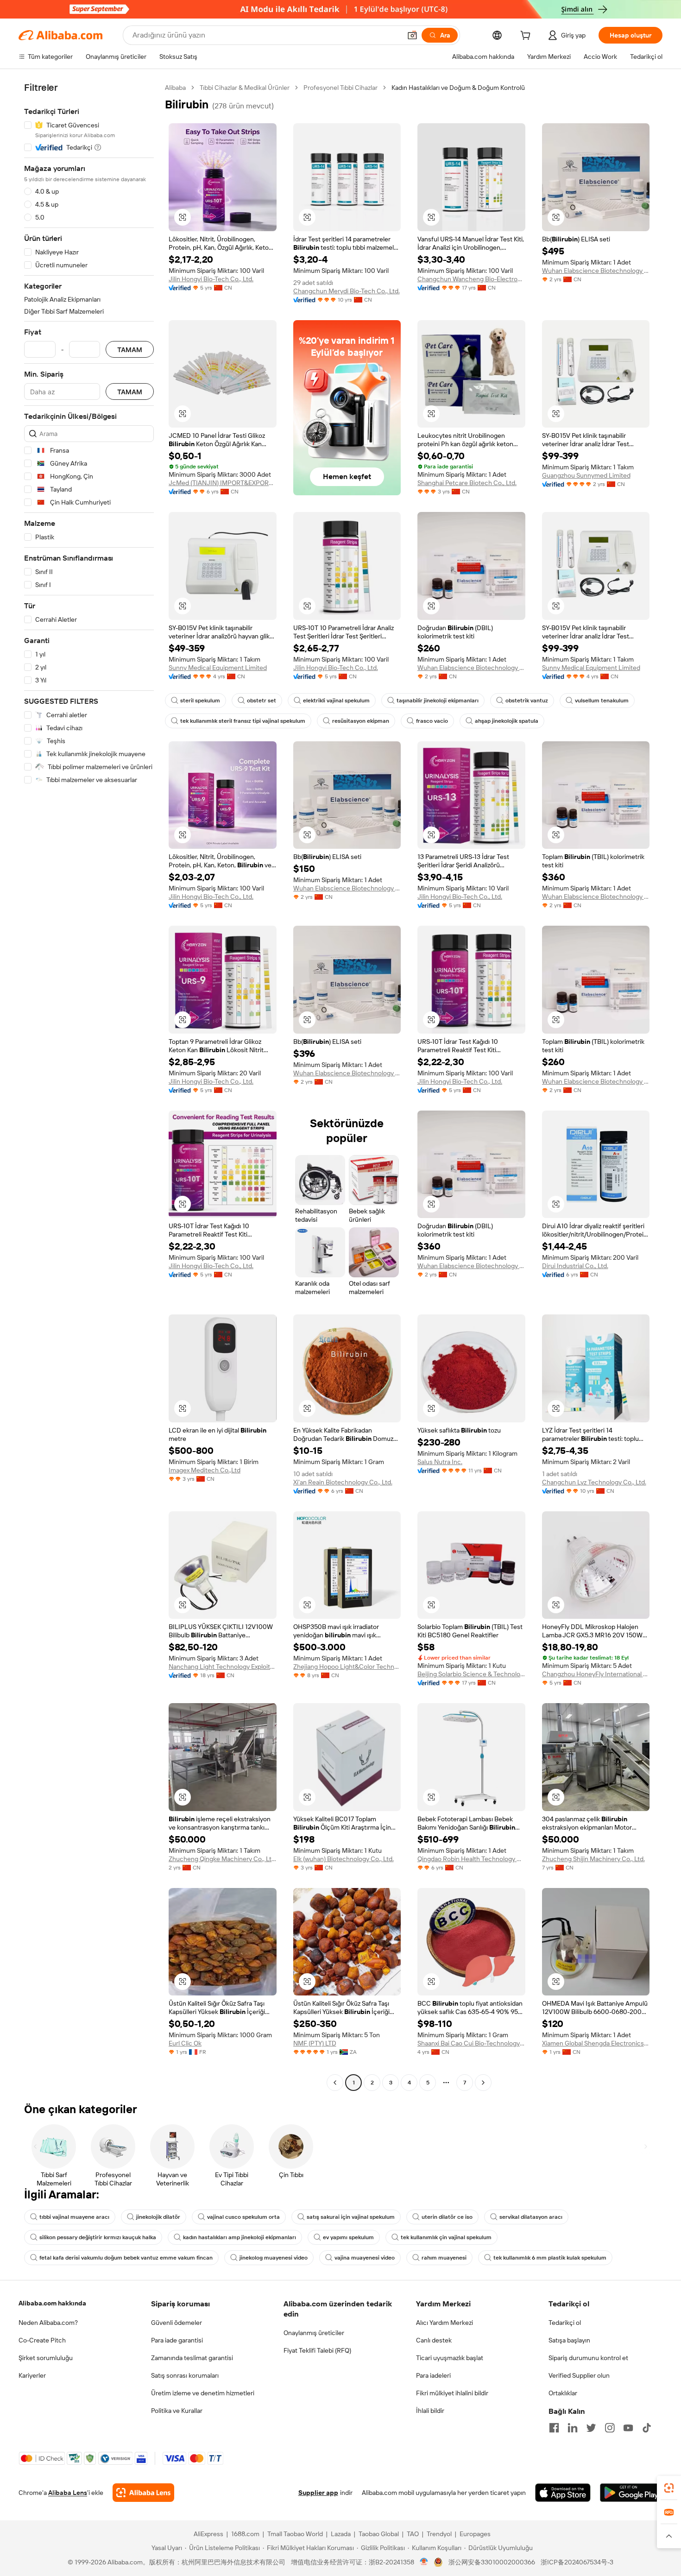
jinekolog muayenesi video (274, 2258)
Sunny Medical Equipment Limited (218, 668)
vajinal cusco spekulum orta (243, 2217)
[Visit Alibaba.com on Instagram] (610, 2428)
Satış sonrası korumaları (185, 2375)
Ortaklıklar (563, 2393)
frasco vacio (432, 721)
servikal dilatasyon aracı (531, 2217)
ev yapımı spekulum (348, 2237)
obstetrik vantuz (527, 701)
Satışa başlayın (569, 2340)
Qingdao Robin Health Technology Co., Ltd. (471, 1859)
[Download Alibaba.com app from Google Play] (631, 2493)
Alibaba (175, 88)
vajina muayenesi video (365, 2258)
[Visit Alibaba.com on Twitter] (591, 2428)
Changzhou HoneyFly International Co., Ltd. (596, 1674)
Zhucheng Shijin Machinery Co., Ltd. (593, 1859)
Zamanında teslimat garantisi (192, 2358)
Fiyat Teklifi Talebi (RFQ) (317, 2350)
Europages (475, 2534)
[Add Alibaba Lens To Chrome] (143, 2493)
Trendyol (439, 2534)
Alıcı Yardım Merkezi (445, 2323)
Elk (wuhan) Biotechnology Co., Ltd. (344, 1859)
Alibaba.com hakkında (52, 2303)
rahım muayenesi (444, 2258)
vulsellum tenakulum (602, 701)
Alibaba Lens (68, 2493)
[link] (669, 2488)
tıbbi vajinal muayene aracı (74, 2217)
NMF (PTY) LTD (315, 2043)
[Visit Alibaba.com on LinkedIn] (573, 2428)
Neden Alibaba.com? (48, 2323)
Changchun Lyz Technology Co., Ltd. (594, 1482)
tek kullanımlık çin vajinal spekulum (446, 2237)
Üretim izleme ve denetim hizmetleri (203, 2393)
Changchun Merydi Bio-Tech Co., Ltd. (347, 291)
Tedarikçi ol (565, 2323)
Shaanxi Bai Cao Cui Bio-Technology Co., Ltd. (471, 2043)
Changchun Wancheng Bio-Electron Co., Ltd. (471, 279)
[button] (412, 35)
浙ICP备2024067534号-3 (577, 2562)
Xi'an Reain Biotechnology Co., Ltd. (343, 1482)
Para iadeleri (433, 2375)
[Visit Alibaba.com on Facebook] (554, 2428)
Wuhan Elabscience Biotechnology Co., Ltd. (596, 271)
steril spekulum (200, 701)
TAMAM (130, 350)
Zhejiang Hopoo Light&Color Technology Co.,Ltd (347, 1667)
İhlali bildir (430, 2411)
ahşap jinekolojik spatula (507, 721)
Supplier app (318, 2493)
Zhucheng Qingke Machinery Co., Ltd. (223, 1859)
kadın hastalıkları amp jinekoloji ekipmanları (240, 2237)
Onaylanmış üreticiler (314, 2333)
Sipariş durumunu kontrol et (588, 2358)
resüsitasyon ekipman (361, 721)
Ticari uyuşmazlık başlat (450, 2358)
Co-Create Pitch (42, 2340)
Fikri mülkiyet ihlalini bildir (452, 2393)
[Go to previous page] (335, 2083)
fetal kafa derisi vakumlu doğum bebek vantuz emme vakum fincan (126, 2258)
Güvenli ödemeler (177, 2323)
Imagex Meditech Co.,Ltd (205, 1470)
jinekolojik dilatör (158, 2217)
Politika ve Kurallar (177, 2411)
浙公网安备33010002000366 (492, 2562)
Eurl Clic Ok (185, 2043)
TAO (413, 2534)
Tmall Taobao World (295, 2534)
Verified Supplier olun (579, 2375)
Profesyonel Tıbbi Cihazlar (340, 88)
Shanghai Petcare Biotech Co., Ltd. (467, 483)
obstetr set (262, 701)
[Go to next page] (483, 2083)
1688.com (245, 2534)
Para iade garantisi (177, 2340)
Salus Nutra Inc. (440, 1462)
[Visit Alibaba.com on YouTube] (628, 2428)
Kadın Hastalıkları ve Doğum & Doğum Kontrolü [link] (458, 88)
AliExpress (208, 2534)
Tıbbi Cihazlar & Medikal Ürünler (245, 88)
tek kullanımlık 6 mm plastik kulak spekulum (550, 2258)
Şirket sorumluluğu (46, 2358)
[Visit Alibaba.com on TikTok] (647, 2428)
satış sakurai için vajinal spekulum (351, 2217)
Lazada (341, 2534)
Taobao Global (379, 2534)
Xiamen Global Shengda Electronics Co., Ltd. (596, 2043)
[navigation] (89, 1086)
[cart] (527, 37)
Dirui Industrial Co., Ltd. (575, 1266)
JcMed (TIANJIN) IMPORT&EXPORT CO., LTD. (223, 483)
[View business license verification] (424, 2562)
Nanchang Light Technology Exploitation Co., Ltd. (223, 1667)
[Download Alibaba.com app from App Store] (563, 2493)
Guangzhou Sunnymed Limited (586, 475)
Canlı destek (434, 2340)
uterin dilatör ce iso (447, 2217)
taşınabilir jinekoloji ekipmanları (438, 701)
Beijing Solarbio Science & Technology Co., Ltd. (471, 1674)
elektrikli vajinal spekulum (336, 701)
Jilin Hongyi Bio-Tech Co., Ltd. (211, 279)
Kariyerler (32, 2375)
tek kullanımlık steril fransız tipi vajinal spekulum (243, 721)
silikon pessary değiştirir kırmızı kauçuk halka (98, 2237)
